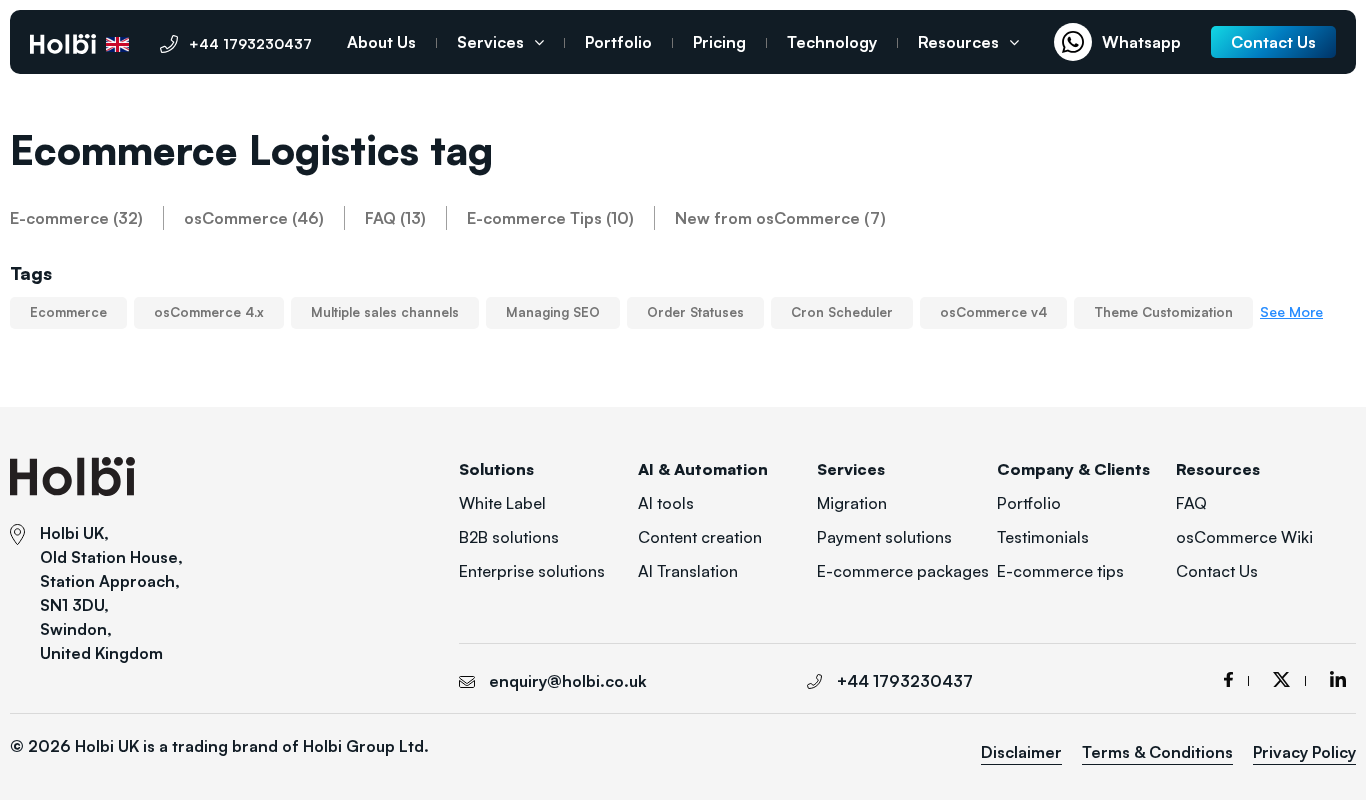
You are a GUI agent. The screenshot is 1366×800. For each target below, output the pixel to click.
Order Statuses (695, 312)
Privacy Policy (1304, 752)
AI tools (666, 503)
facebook (1236, 679)
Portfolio (618, 42)
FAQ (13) (395, 218)
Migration (852, 503)
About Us (381, 42)
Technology (832, 42)
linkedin (1338, 679)
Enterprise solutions (532, 571)
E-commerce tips (1060, 571)
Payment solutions (884, 537)
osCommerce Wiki (1244, 537)
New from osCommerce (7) (780, 218)
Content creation (700, 537)
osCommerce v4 (993, 312)
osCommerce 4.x (209, 312)
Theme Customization (1163, 312)
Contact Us (1217, 571)
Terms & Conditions (1157, 752)
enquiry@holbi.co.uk (568, 681)
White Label (502, 503)
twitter (1289, 679)
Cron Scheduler (842, 312)
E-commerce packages (903, 571)
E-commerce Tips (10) (550, 218)
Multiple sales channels (385, 312)
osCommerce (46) (254, 218)
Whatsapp (1141, 42)
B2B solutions (509, 537)
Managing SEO (553, 312)
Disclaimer (1021, 752)
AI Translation (688, 571)
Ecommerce (68, 312)
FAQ (1191, 503)
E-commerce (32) (76, 218)
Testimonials (1043, 537)
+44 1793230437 (250, 43)
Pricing (719, 42)
